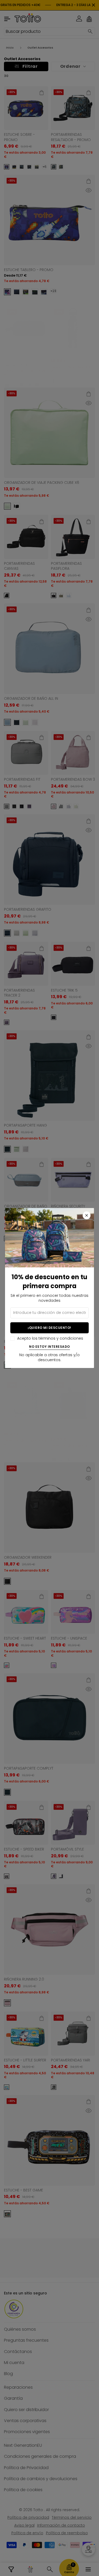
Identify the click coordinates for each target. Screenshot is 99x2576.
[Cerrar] (87, 1215)
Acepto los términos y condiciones (50, 1338)
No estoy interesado (49, 1347)
